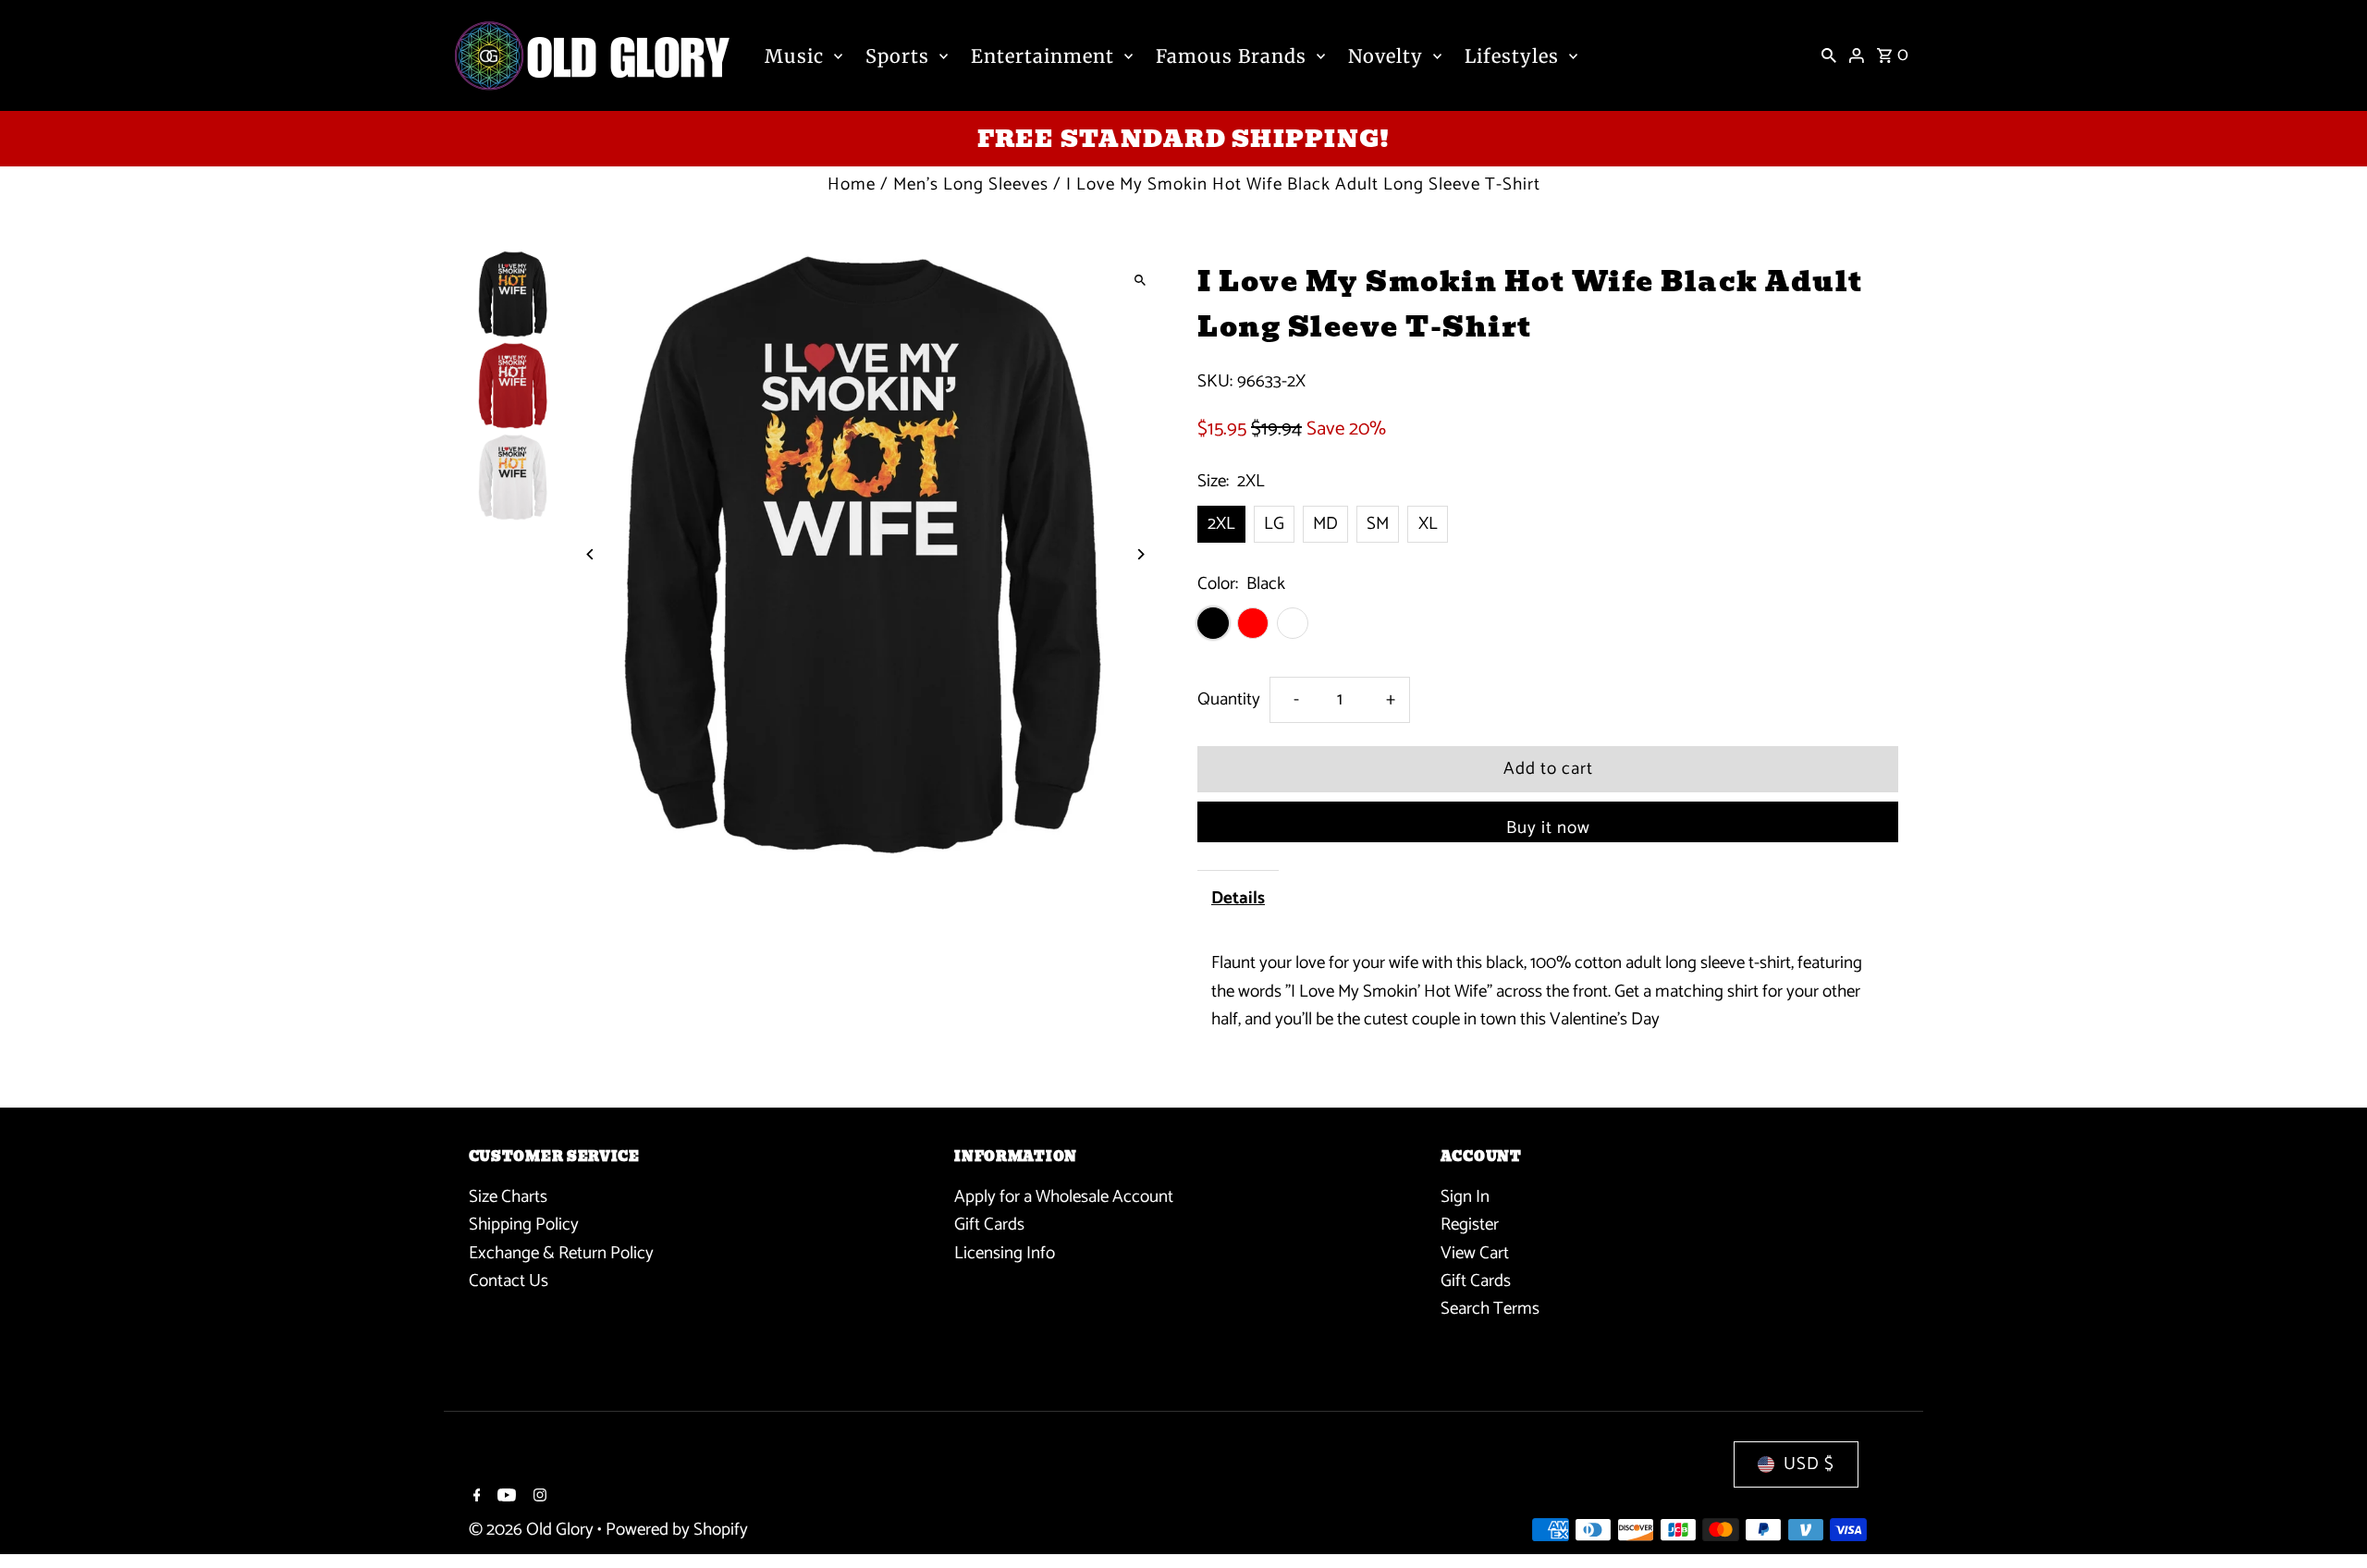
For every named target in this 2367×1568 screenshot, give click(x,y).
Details (1238, 898)
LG (1274, 524)
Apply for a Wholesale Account (1064, 1197)
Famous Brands (1231, 56)
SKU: (1215, 382)
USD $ (1809, 1464)
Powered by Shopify (677, 1530)
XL (1428, 524)
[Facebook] (475, 1498)
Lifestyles (1512, 56)
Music (794, 56)
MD (1325, 524)
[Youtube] (504, 1498)
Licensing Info (1005, 1253)
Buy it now (1548, 828)
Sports (897, 56)
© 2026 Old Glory (533, 1530)
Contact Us (509, 1281)
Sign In (1465, 1197)
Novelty (1386, 56)
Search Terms (1490, 1309)
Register (1470, 1225)
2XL (1221, 524)
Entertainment (1042, 56)
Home (852, 184)
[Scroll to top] (2328, 1519)
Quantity (1229, 699)
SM (1378, 524)
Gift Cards (989, 1225)
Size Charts (508, 1197)
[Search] (1829, 55)
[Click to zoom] (1140, 280)
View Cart (1475, 1253)
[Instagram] (538, 1498)
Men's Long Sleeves (971, 184)
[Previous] (591, 554)
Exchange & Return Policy (561, 1253)
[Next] (1140, 554)
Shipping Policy (524, 1225)
